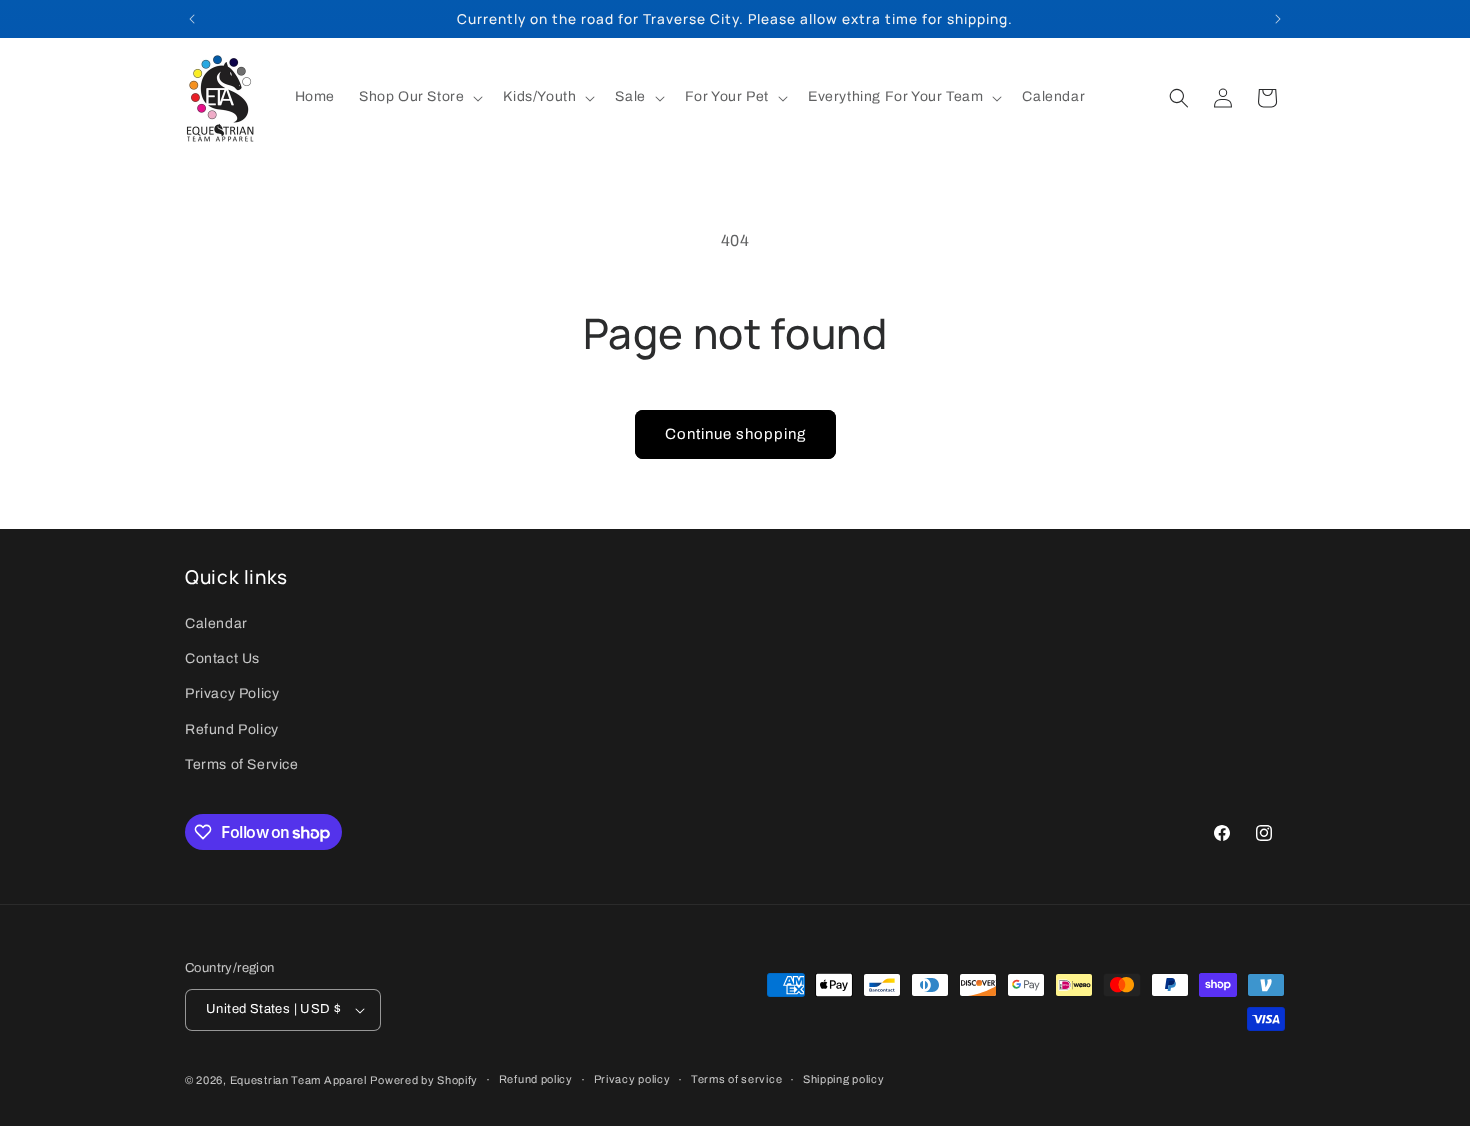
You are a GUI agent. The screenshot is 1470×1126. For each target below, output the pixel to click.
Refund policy (536, 1079)
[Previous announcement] (192, 19)
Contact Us (222, 658)
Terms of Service (242, 764)
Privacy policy (632, 1079)
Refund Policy (232, 729)
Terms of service (736, 1079)
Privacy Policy (232, 694)
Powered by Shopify (424, 1080)
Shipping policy (844, 1079)
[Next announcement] (1278, 19)
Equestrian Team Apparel (298, 1080)
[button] (419, 97)
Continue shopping (735, 434)
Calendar (216, 623)
